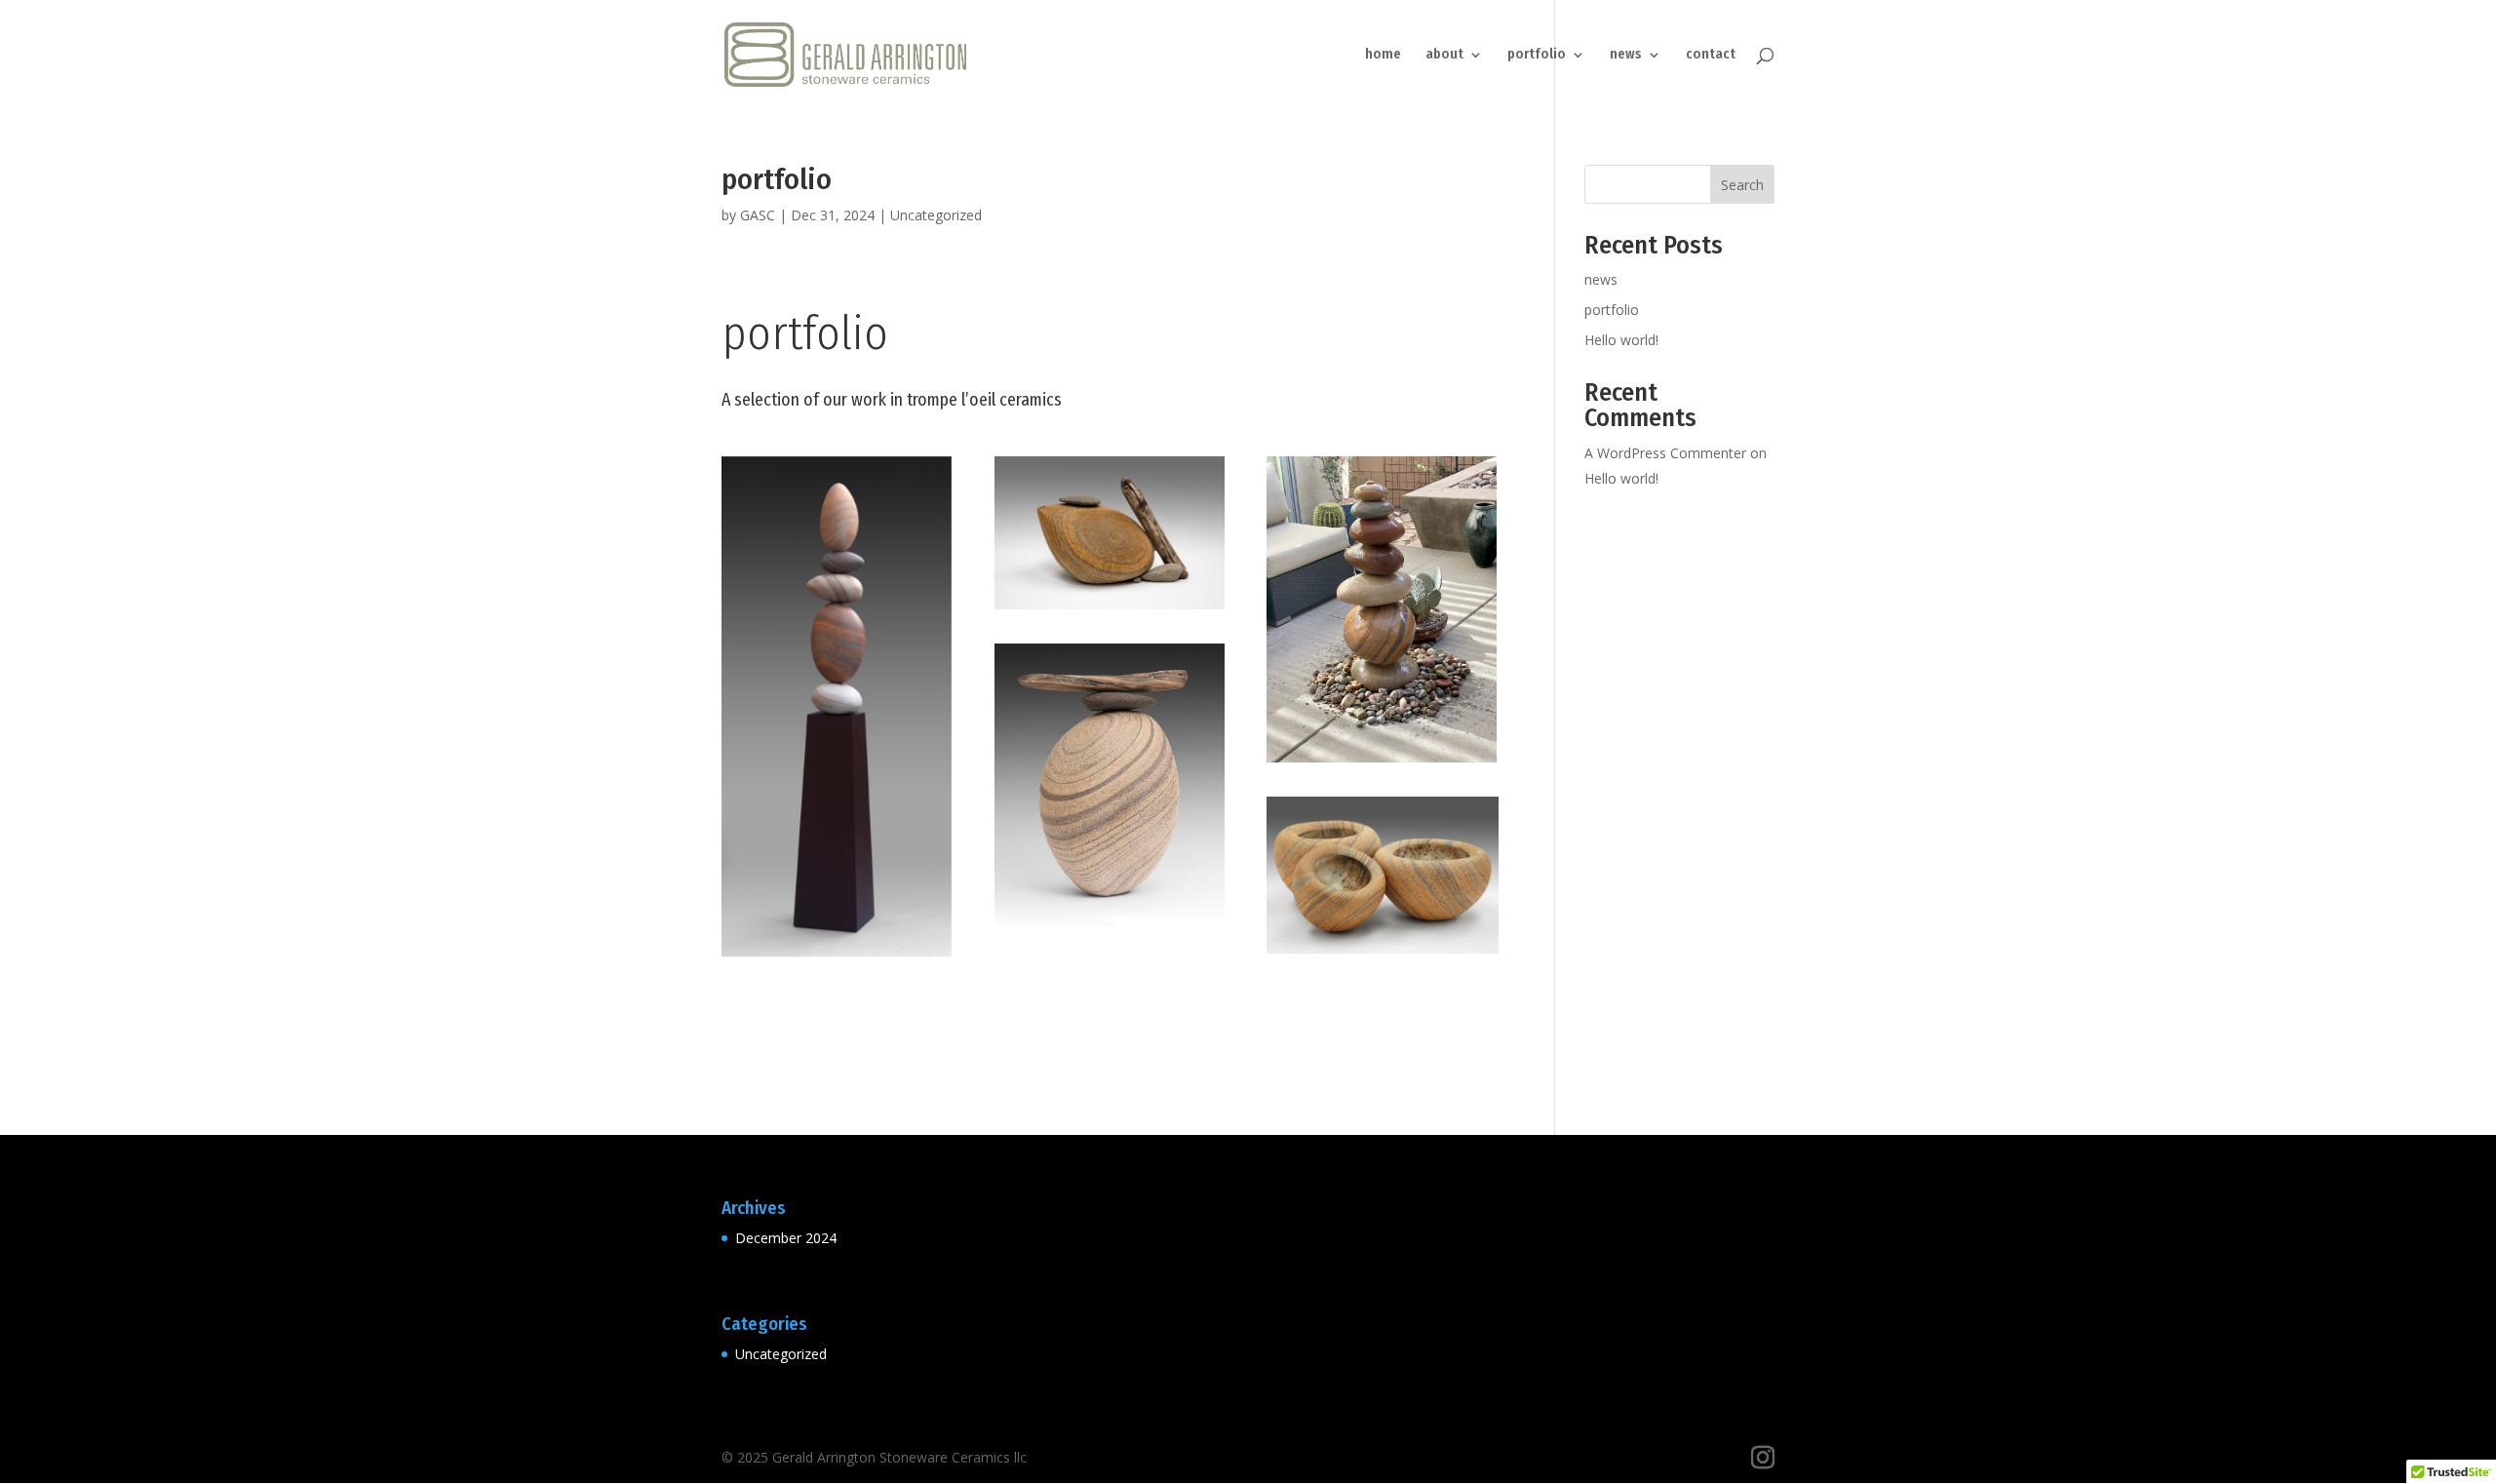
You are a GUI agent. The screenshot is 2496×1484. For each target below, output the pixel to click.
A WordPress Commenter (1665, 453)
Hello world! (1621, 340)
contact (1711, 55)
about (1444, 55)
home (1383, 55)
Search (1742, 185)
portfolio (1537, 55)
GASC (758, 215)
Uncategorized (936, 215)
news (1626, 55)
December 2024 (786, 1238)
